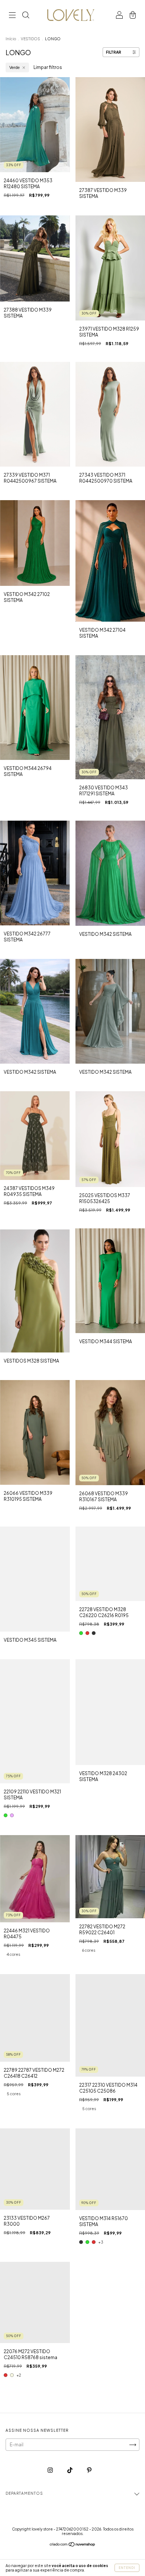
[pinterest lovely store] (89, 2470)
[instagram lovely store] (51, 2470)
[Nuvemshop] (73, 2545)
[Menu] (12, 16)
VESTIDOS (30, 39)
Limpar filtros (48, 67)
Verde (14, 67)
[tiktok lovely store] (70, 2470)
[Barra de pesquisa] (26, 16)
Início (11, 39)
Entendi (127, 2568)
